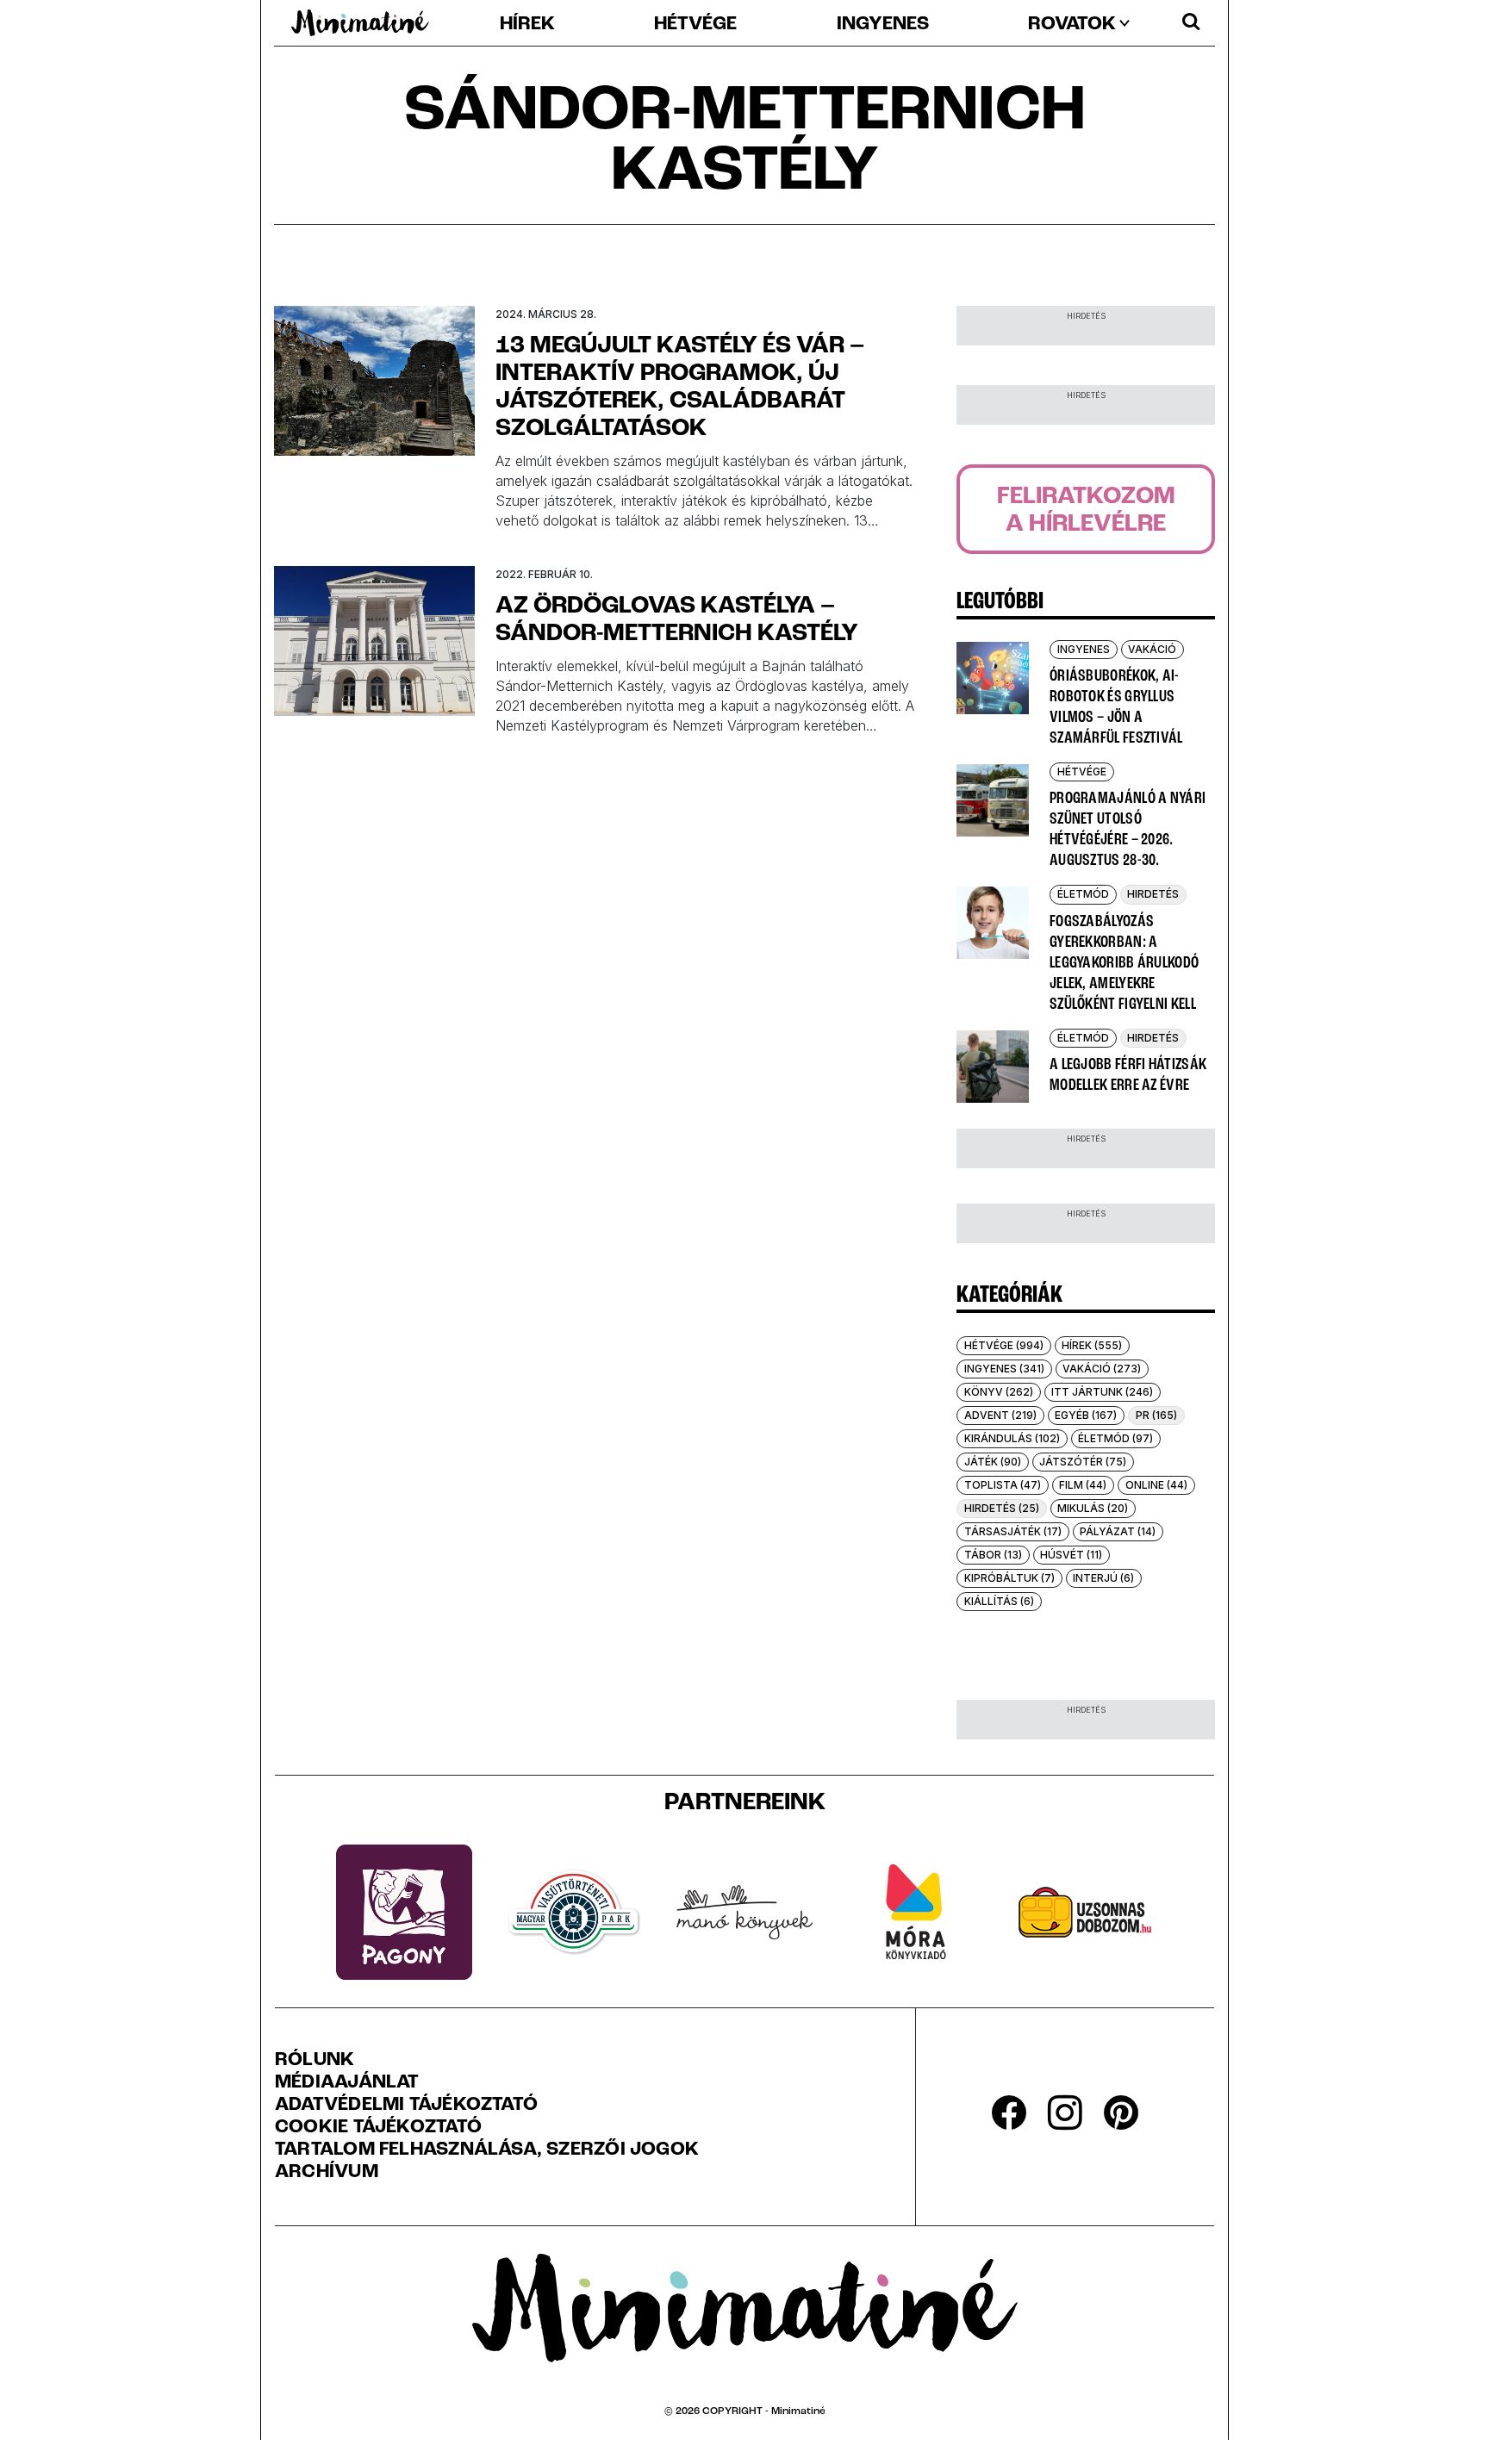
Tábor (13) (993, 1555)
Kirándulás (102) (1012, 1438)
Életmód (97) (1115, 1438)
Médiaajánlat (347, 2083)
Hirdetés (1153, 894)
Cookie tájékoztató (378, 2128)
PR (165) (1156, 1415)
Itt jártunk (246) (1102, 1392)
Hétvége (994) (1004, 1345)
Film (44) (1083, 1485)
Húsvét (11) (1071, 1555)
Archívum (327, 2173)
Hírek (527, 25)
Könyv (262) (999, 1392)
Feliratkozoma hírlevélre (1086, 511)
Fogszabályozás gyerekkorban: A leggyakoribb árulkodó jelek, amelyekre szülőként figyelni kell (1124, 963)
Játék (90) (993, 1462)
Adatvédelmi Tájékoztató (406, 2106)
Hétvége (695, 25)
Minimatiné (798, 2411)
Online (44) (1156, 1485)
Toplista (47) (1003, 1485)
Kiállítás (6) (999, 1601)
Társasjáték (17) (1013, 1531)
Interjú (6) (1103, 1578)
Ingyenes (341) (1004, 1369)
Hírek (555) (1092, 1345)
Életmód (1083, 894)
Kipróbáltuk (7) (1009, 1578)
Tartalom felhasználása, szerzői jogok (487, 2150)
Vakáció (1152, 649)
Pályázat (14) (1118, 1531)
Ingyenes (883, 25)
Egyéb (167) (1086, 1415)
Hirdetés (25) (1002, 1508)
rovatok (1072, 25)
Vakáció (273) (1102, 1369)
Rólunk (315, 2061)
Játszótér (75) (1083, 1462)
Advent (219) (1000, 1415)
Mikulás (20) (1093, 1508)
